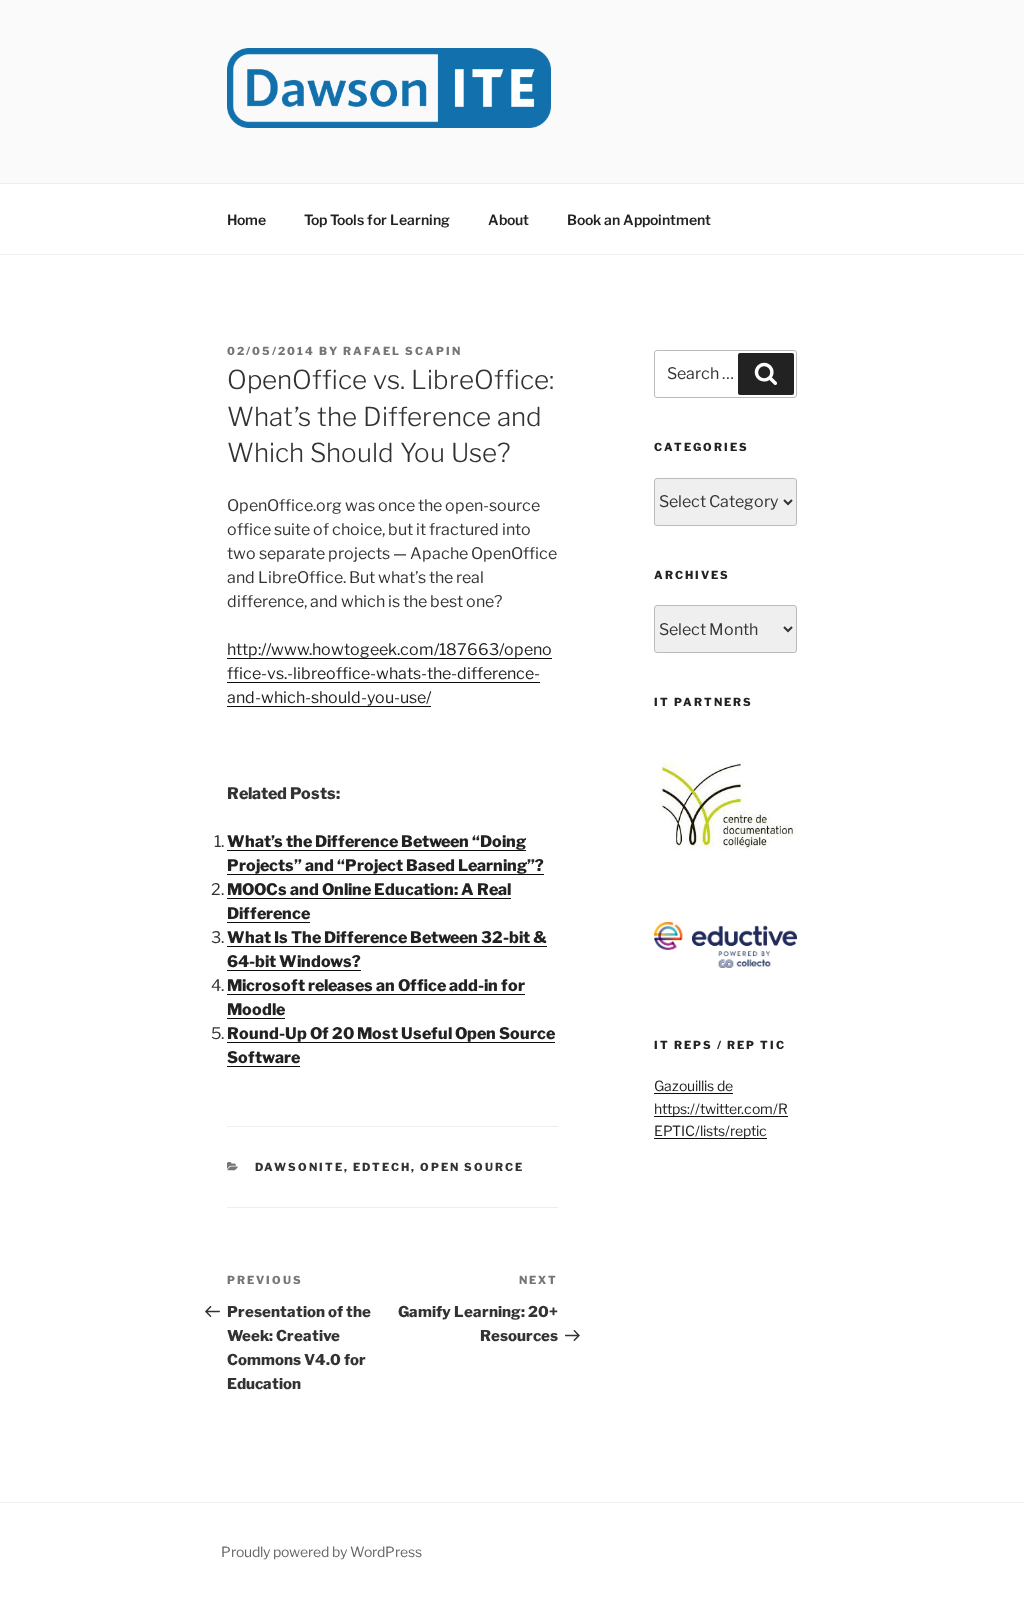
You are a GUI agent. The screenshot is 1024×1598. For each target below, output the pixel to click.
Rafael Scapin (402, 351)
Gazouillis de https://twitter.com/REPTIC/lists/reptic (721, 1108)
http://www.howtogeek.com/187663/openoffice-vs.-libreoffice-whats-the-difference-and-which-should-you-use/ (389, 673)
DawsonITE (299, 1167)
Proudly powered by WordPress (321, 1551)
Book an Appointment (639, 219)
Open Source (472, 1167)
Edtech (382, 1167)
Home (246, 219)
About (508, 219)
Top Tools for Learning (377, 219)
